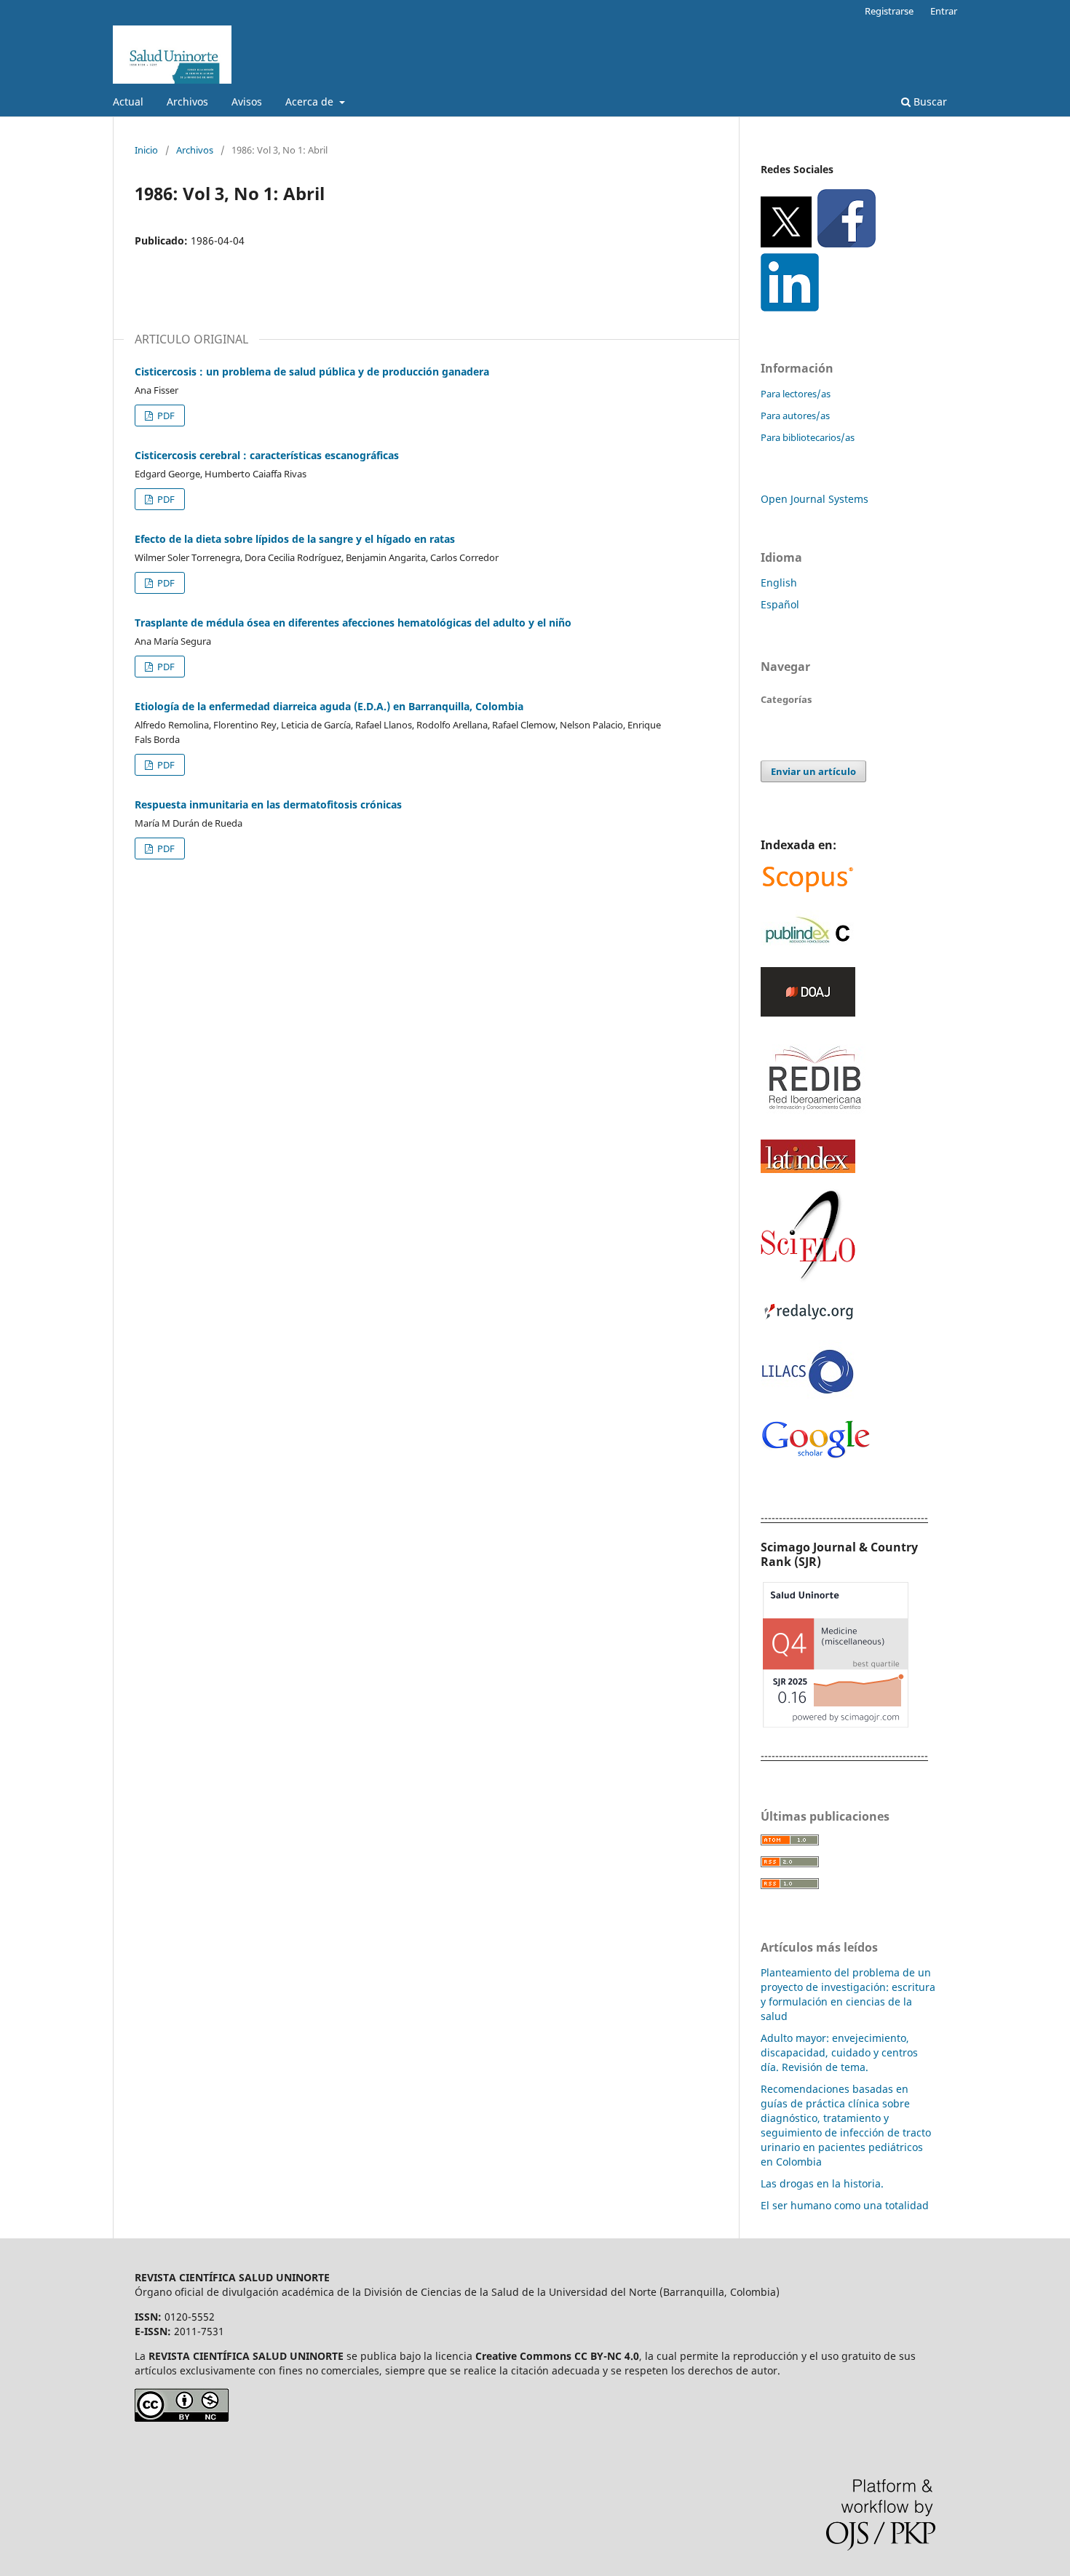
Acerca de (311, 102)
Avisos (247, 102)
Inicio (146, 150)
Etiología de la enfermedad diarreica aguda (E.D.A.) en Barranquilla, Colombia (329, 706)
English (779, 583)
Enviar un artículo (813, 771)
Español (780, 604)
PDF (165, 416)
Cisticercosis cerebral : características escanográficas (267, 455)
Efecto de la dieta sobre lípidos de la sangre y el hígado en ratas (295, 539)
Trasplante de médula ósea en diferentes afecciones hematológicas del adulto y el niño (353, 623)
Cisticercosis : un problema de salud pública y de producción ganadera (312, 371)
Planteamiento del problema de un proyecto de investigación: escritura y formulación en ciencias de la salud (848, 1994)
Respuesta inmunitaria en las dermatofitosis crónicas (268, 804)
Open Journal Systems (815, 499)
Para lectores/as (796, 394)
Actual (128, 102)
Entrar (944, 11)
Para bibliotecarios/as (808, 437)
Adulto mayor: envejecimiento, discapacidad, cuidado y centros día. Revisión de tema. (839, 2052)
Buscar (929, 102)
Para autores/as (795, 416)
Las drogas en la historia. (822, 2183)
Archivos (187, 102)
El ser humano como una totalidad (845, 2205)
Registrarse (889, 11)
